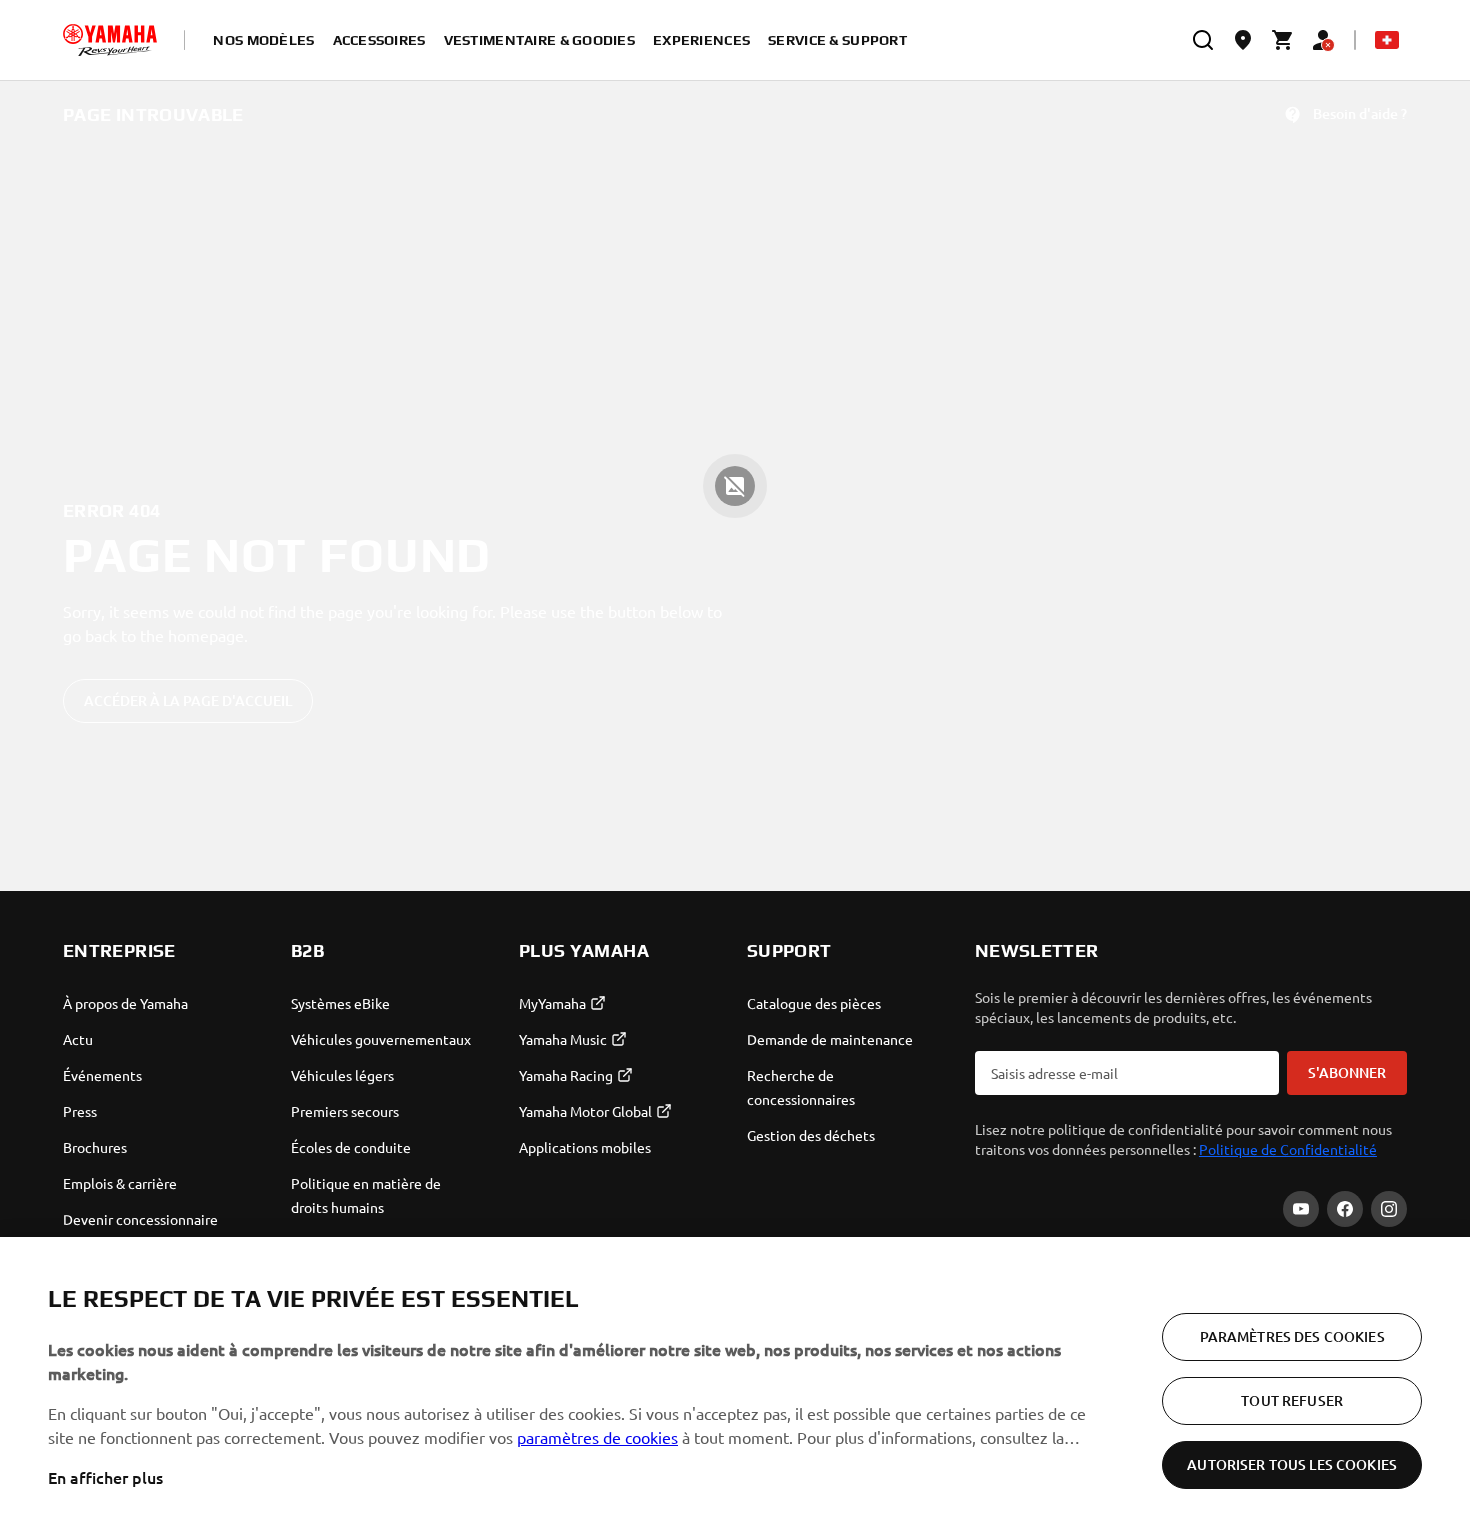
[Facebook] (1345, 1209)
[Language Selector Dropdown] (1387, 40)
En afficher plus (105, 1477)
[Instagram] (1389, 1209)
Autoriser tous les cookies (1292, 1464)
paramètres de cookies (597, 1437)
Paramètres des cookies (1292, 1336)
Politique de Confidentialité (1288, 1149)
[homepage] (110, 40)
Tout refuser (1292, 1400)
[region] (735, 1387)
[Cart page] (1283, 40)
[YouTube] (1301, 1209)
